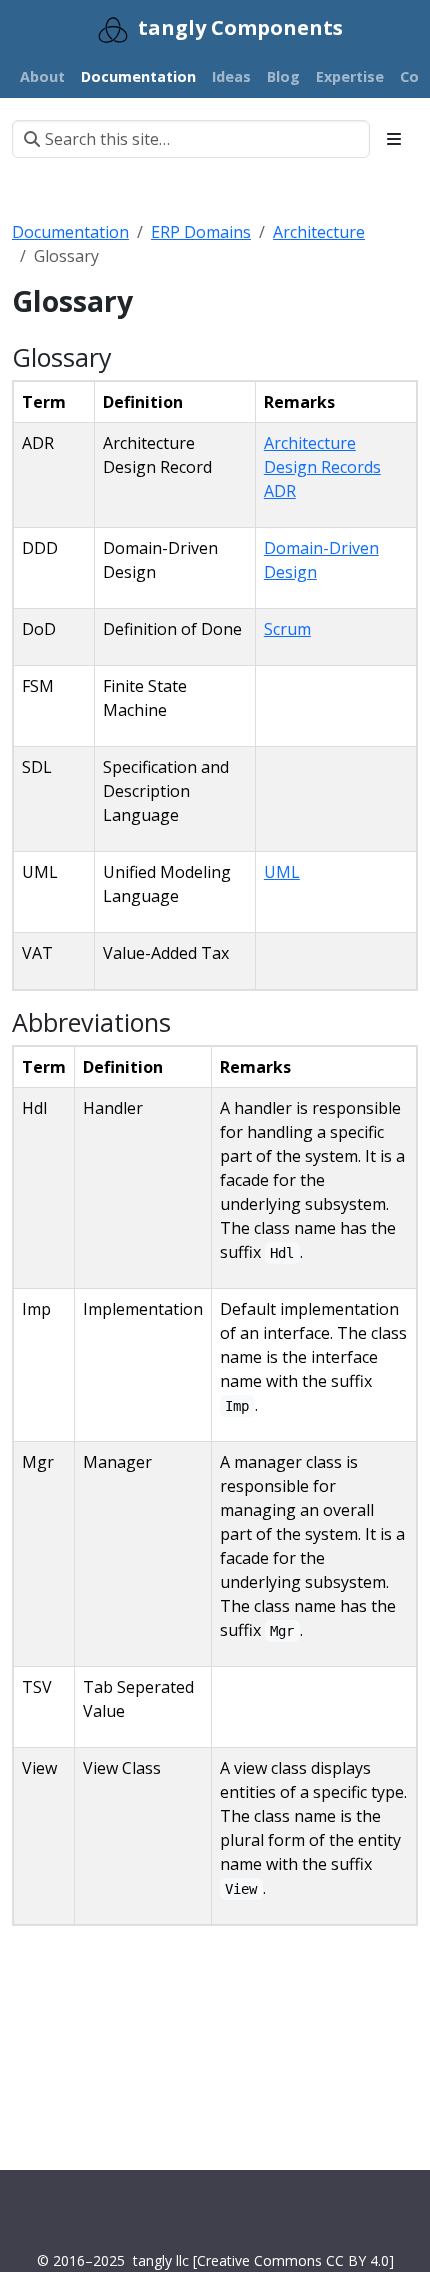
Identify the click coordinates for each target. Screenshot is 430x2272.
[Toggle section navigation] (394, 139)
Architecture (319, 232)
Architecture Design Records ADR (322, 467)
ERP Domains (201, 232)
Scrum (287, 629)
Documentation (70, 232)
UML (282, 872)
